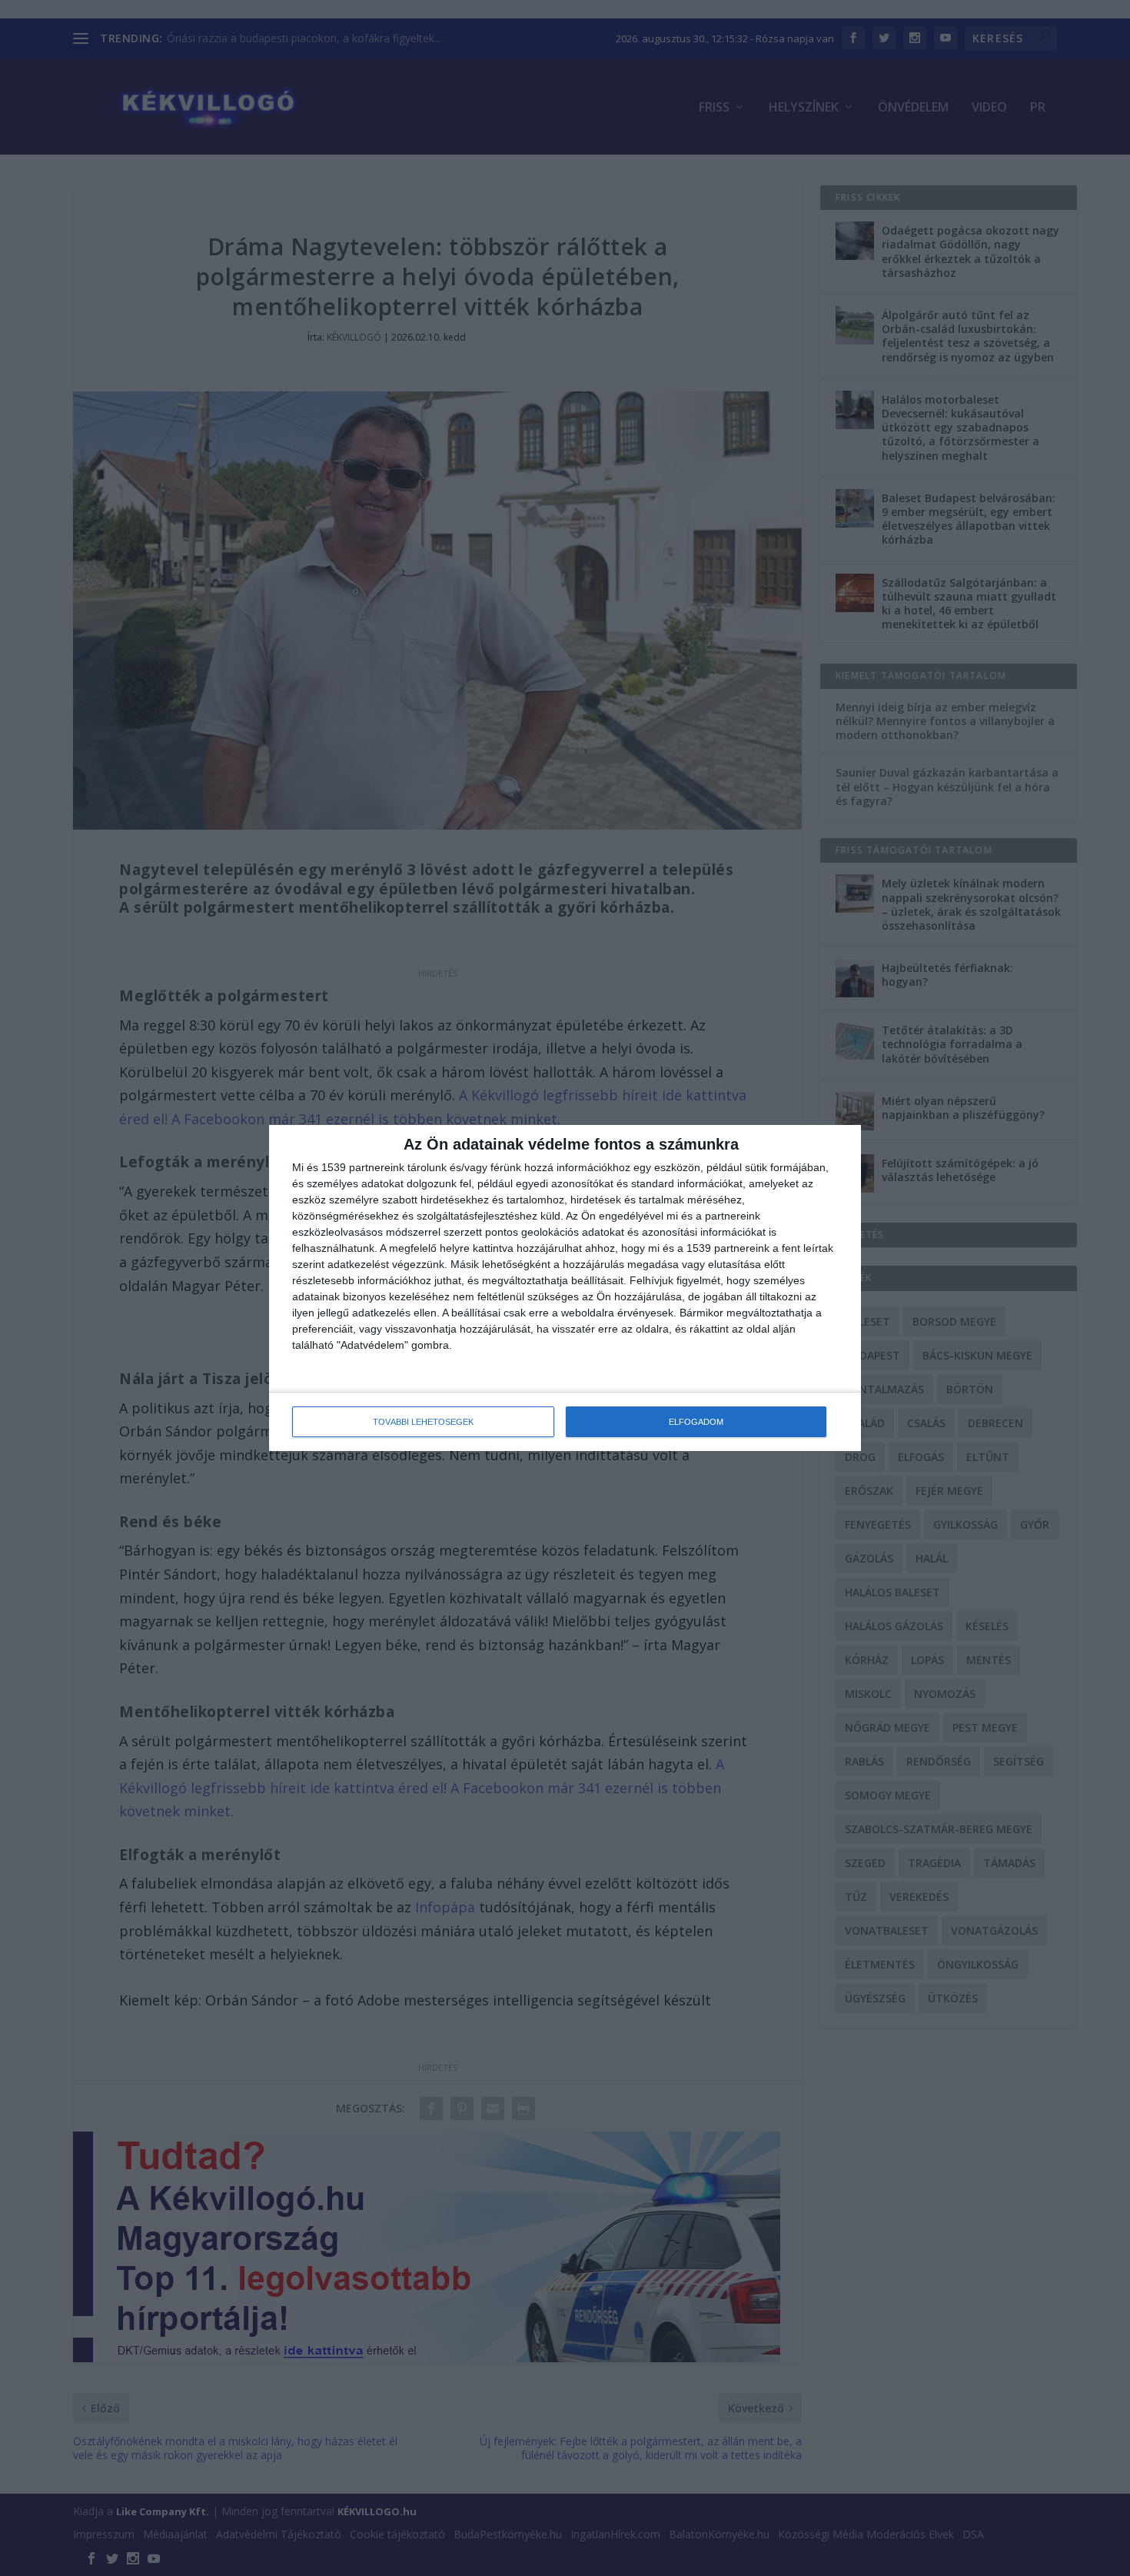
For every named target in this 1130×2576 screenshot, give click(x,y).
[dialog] (565, 1288)
